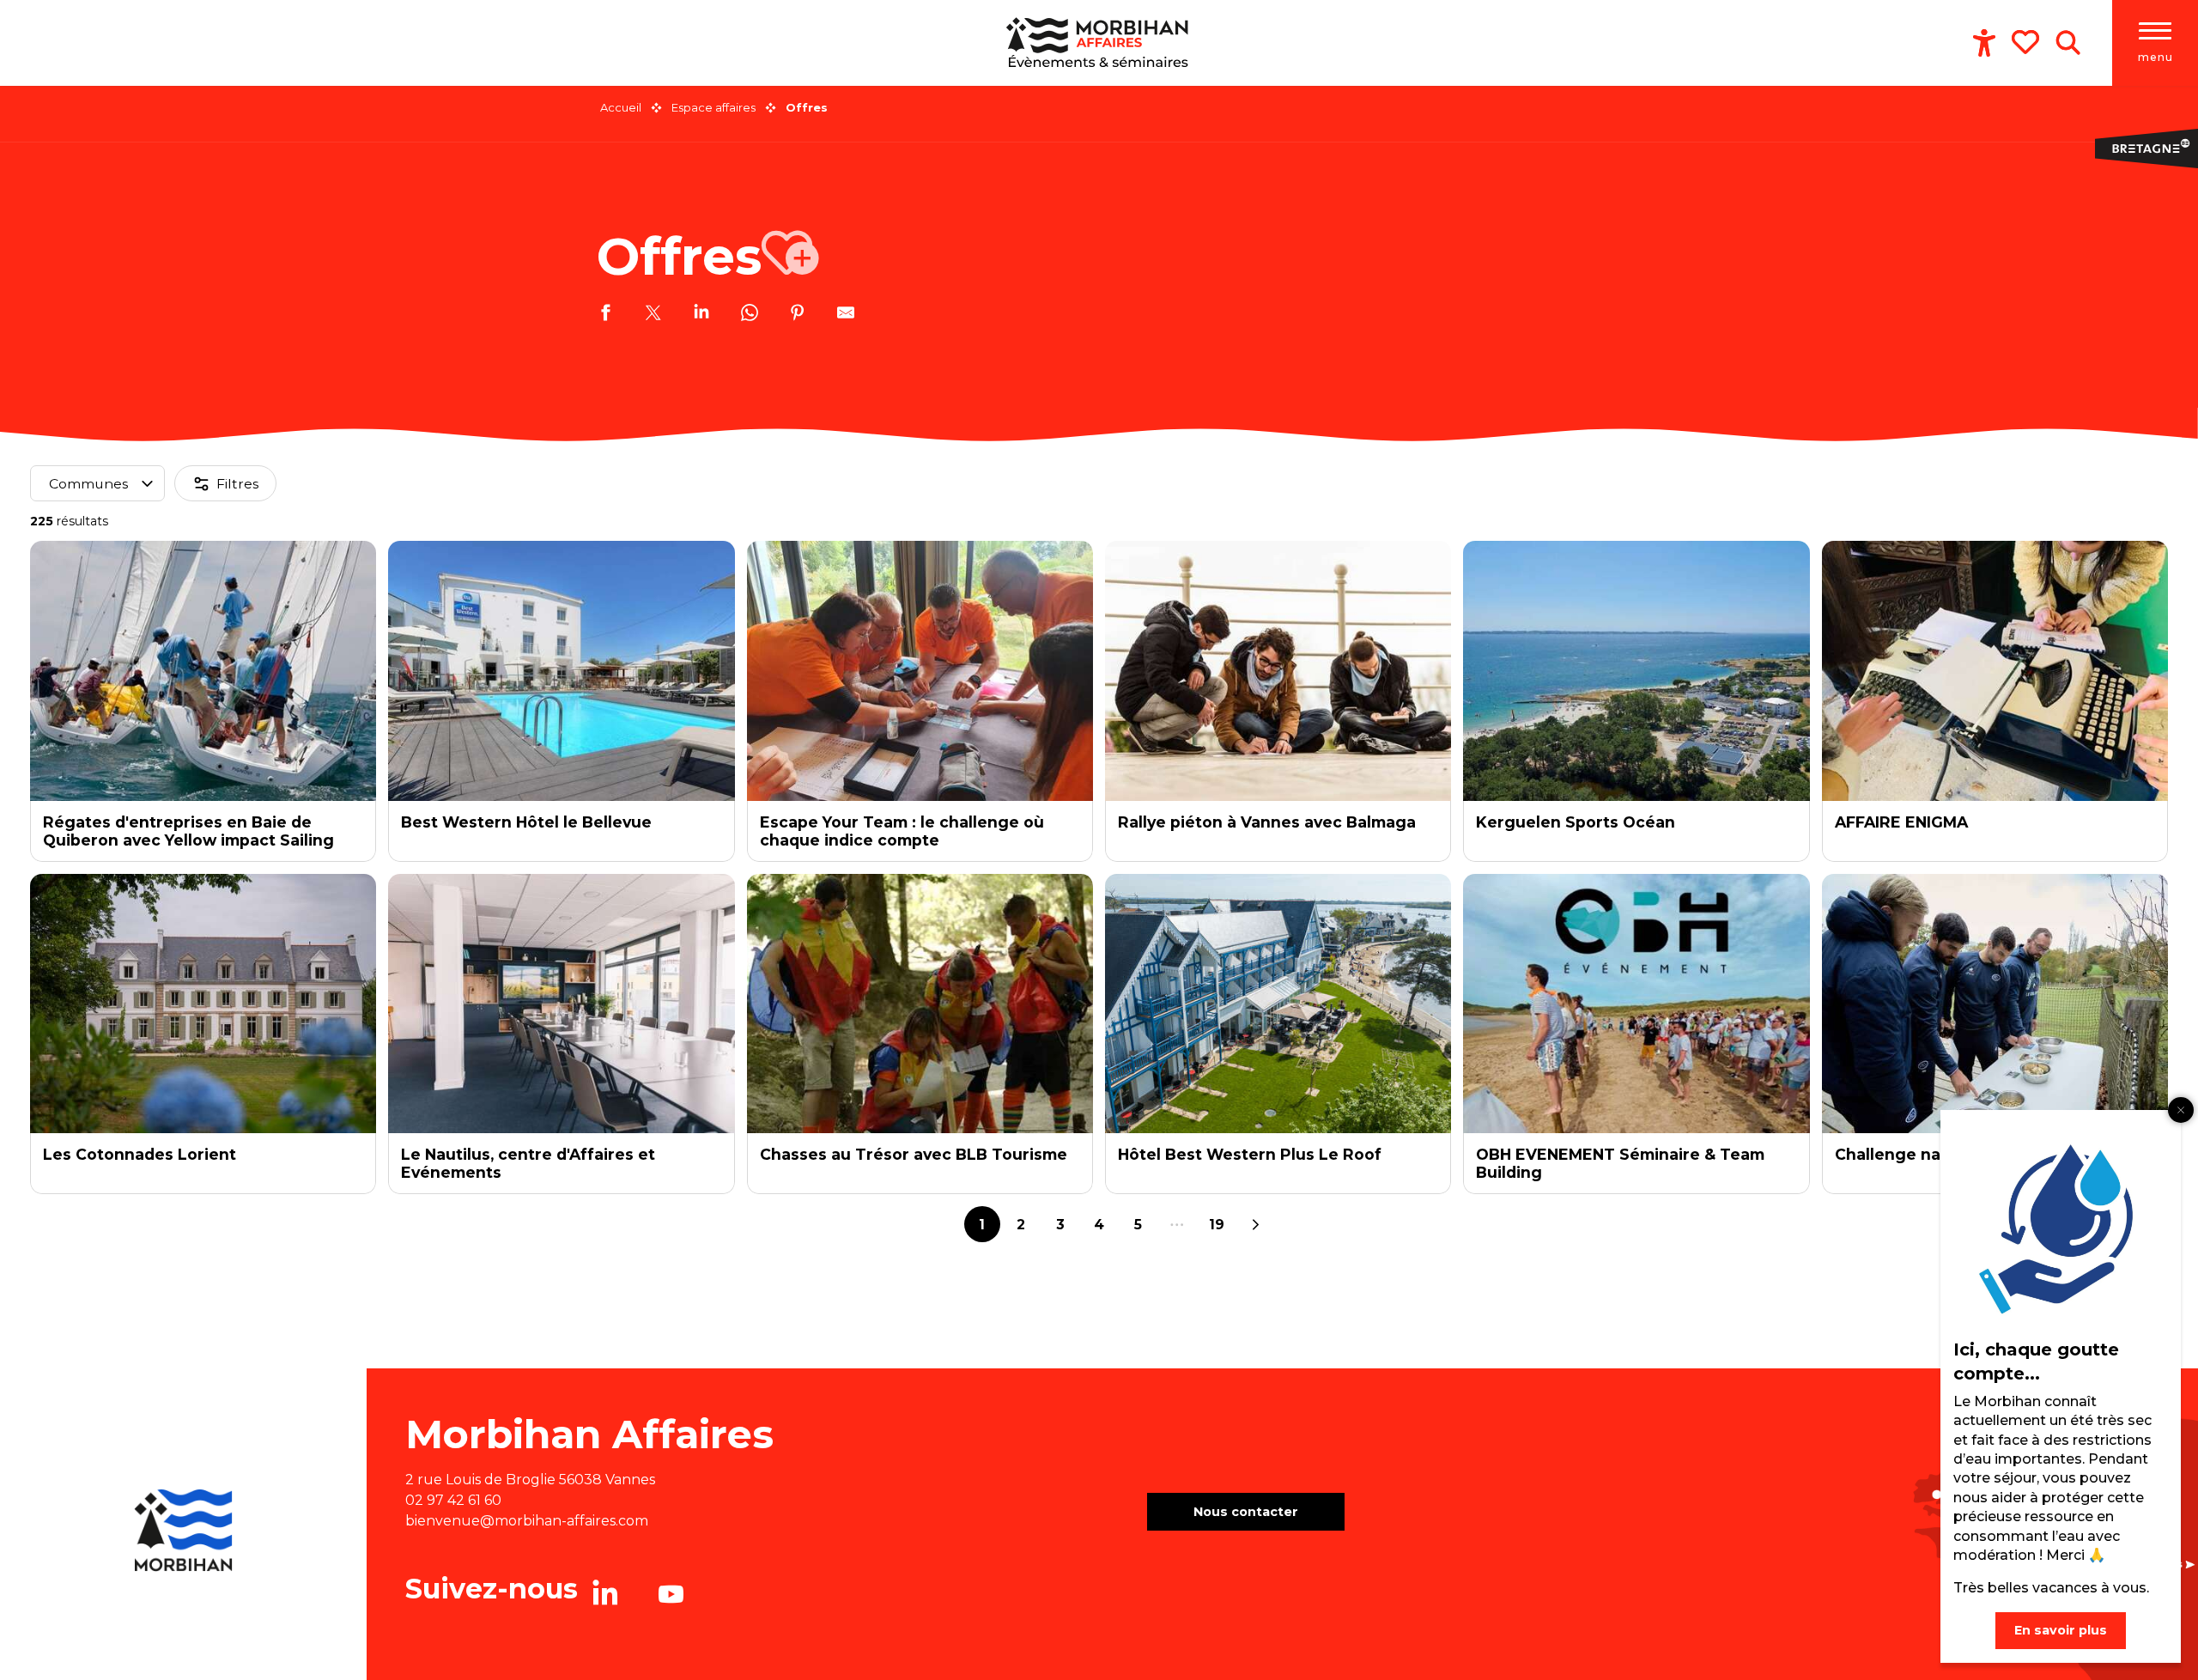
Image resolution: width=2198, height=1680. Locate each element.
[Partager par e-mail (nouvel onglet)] (846, 315)
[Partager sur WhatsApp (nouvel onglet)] (750, 315)
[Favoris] (2027, 42)
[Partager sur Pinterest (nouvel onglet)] (798, 315)
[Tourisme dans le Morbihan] (1099, 43)
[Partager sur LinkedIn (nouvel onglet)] (701, 315)
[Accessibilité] (1984, 43)
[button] (2068, 43)
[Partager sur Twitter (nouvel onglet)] (653, 315)
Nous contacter (1246, 1512)
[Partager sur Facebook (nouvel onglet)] (605, 315)
